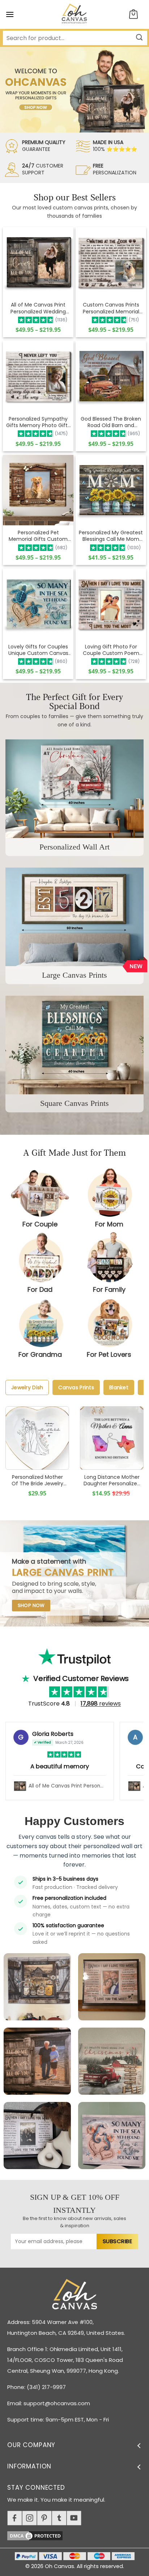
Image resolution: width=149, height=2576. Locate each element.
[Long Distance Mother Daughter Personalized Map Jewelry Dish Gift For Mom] (112, 1438)
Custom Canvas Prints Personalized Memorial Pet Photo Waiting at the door (111, 308)
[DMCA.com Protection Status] (78, 2535)
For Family (109, 1289)
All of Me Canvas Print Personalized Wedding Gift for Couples (38, 308)
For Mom (109, 1224)
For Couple (40, 1224)
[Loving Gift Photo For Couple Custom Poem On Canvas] (111, 604)
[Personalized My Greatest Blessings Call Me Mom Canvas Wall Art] (111, 490)
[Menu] (10, 14)
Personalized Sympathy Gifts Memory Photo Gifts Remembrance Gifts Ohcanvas (38, 422)
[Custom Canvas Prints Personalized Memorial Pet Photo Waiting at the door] (111, 262)
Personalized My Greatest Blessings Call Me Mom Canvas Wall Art (111, 536)
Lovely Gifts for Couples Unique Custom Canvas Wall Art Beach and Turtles (38, 650)
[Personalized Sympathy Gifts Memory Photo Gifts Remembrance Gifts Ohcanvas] (38, 376)
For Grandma (40, 1354)
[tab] (27, 1387)
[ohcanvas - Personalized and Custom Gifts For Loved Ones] (75, 14)
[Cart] (133, 15)
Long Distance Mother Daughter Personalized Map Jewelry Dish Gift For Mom (112, 1480)
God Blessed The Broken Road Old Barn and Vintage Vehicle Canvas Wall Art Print (111, 422)
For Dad (40, 1289)
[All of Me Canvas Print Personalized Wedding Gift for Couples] (38, 262)
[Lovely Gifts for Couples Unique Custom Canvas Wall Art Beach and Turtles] (38, 604)
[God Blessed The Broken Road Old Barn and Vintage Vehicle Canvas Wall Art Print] (111, 376)
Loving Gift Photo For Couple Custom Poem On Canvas (111, 650)
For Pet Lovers (109, 1354)
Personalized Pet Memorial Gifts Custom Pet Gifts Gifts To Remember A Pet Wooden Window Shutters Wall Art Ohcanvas (38, 536)
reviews (101, 1704)
